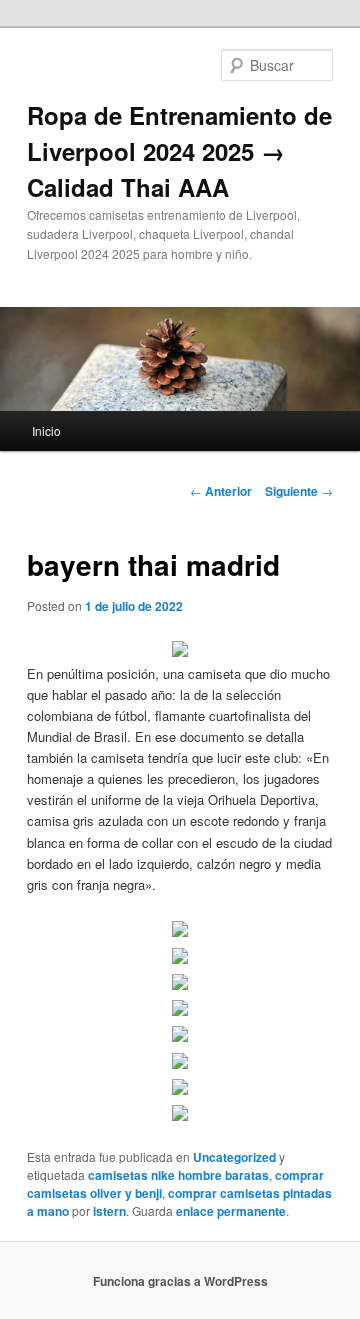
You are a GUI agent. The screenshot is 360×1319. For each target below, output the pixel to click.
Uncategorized (234, 1157)
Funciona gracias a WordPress (180, 1281)
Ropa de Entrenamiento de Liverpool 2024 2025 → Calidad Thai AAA (179, 151)
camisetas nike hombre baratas (178, 1175)
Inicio (46, 430)
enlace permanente (231, 1211)
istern (109, 1211)
